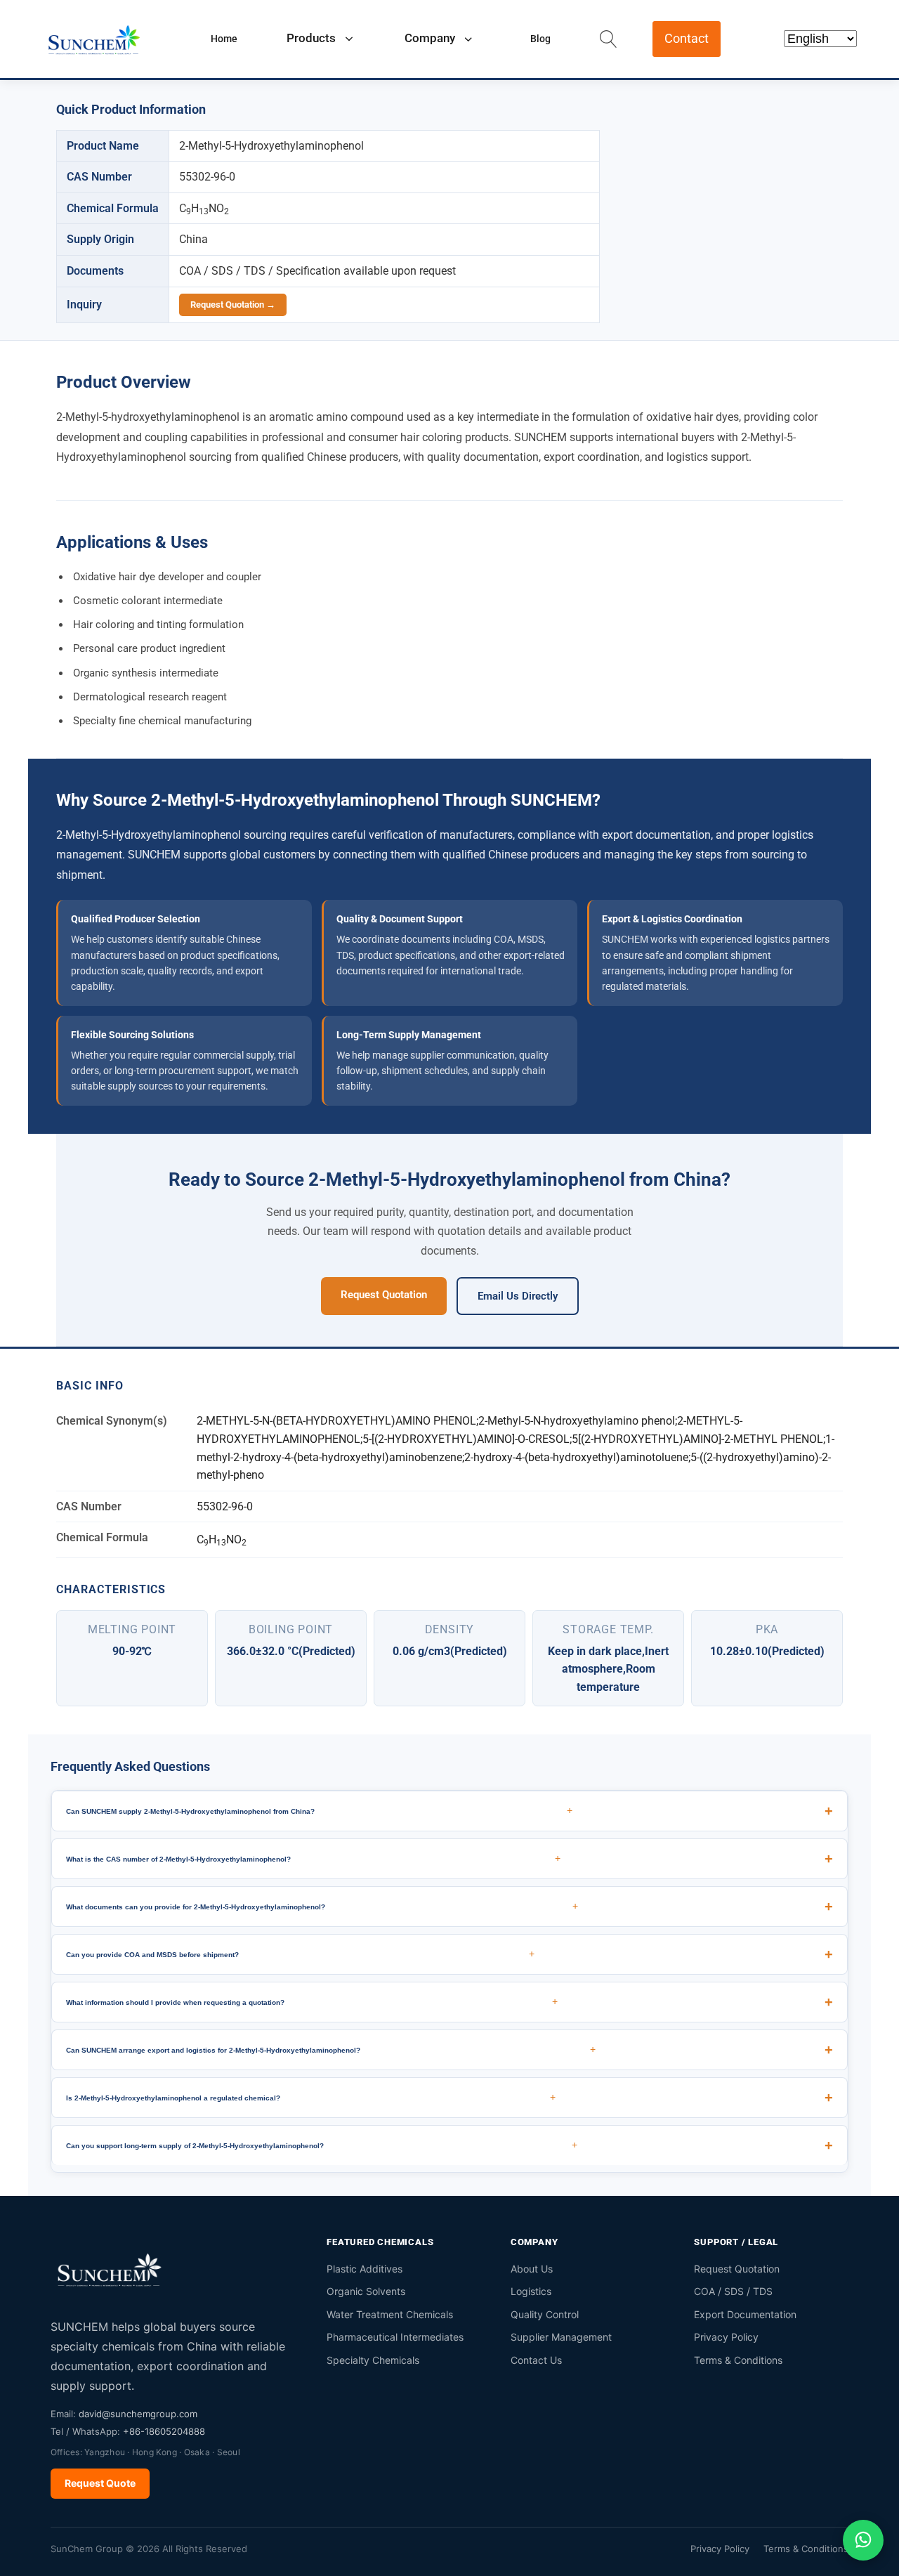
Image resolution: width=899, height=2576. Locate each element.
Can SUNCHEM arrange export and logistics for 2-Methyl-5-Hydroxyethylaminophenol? (331, 2049)
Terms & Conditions (738, 2360)
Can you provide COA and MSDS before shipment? (300, 1954)
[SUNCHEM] (110, 2269)
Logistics (531, 2291)
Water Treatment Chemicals (390, 2314)
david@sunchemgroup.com (138, 2414)
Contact (687, 38)
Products (311, 38)
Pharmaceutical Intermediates (395, 2337)
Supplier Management (561, 2337)
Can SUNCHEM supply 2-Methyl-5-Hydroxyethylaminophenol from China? (319, 1810)
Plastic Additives (365, 2269)
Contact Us (536, 2360)
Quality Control (545, 2314)
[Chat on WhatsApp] (863, 2540)
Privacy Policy (726, 2337)
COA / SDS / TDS (733, 2291)
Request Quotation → (233, 305)
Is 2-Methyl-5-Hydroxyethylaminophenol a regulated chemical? (311, 2097)
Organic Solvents (366, 2291)
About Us (532, 2269)
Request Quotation (384, 1295)
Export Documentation (745, 2314)
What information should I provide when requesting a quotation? (312, 2001)
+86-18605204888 (164, 2431)
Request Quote (100, 2483)
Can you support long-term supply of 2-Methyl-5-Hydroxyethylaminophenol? (322, 2145)
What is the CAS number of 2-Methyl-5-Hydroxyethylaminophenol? (313, 1858)
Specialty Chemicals (373, 2360)
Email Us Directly (518, 1296)
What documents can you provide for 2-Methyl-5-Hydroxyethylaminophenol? (322, 1906)
